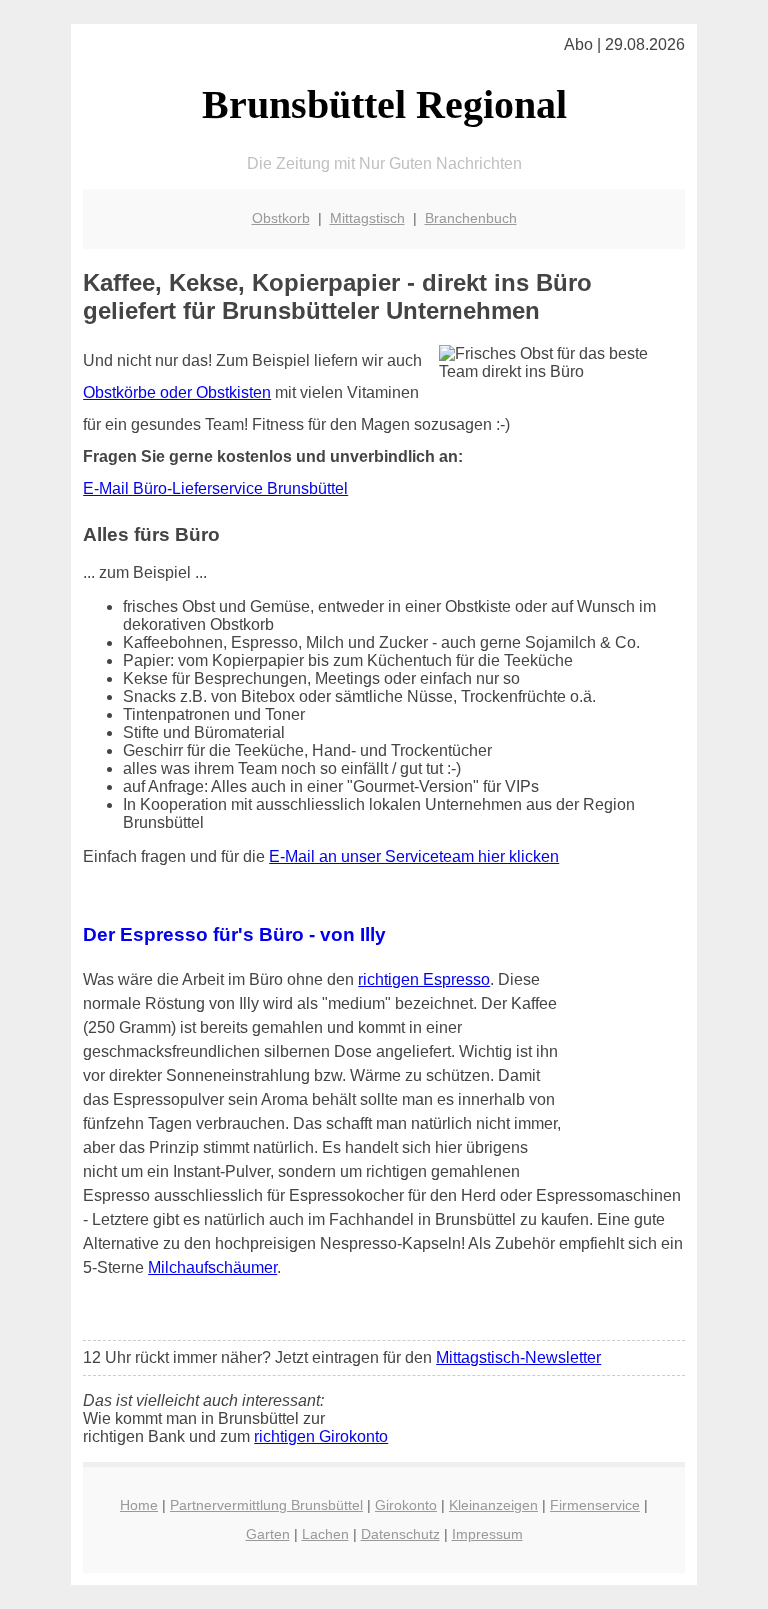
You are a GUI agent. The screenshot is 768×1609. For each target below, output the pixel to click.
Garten (268, 1534)
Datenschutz (400, 1534)
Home (139, 1505)
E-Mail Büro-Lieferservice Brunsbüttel (215, 488)
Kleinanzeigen (493, 1505)
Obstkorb (281, 218)
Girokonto (406, 1505)
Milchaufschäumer (212, 1267)
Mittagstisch (367, 218)
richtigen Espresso (424, 979)
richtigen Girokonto (321, 1436)
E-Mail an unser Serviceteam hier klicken (414, 856)
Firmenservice (595, 1505)
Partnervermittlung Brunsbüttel (266, 1505)
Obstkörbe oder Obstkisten (177, 392)
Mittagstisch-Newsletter (518, 1357)
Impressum (487, 1534)
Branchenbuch (471, 218)
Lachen (325, 1534)
